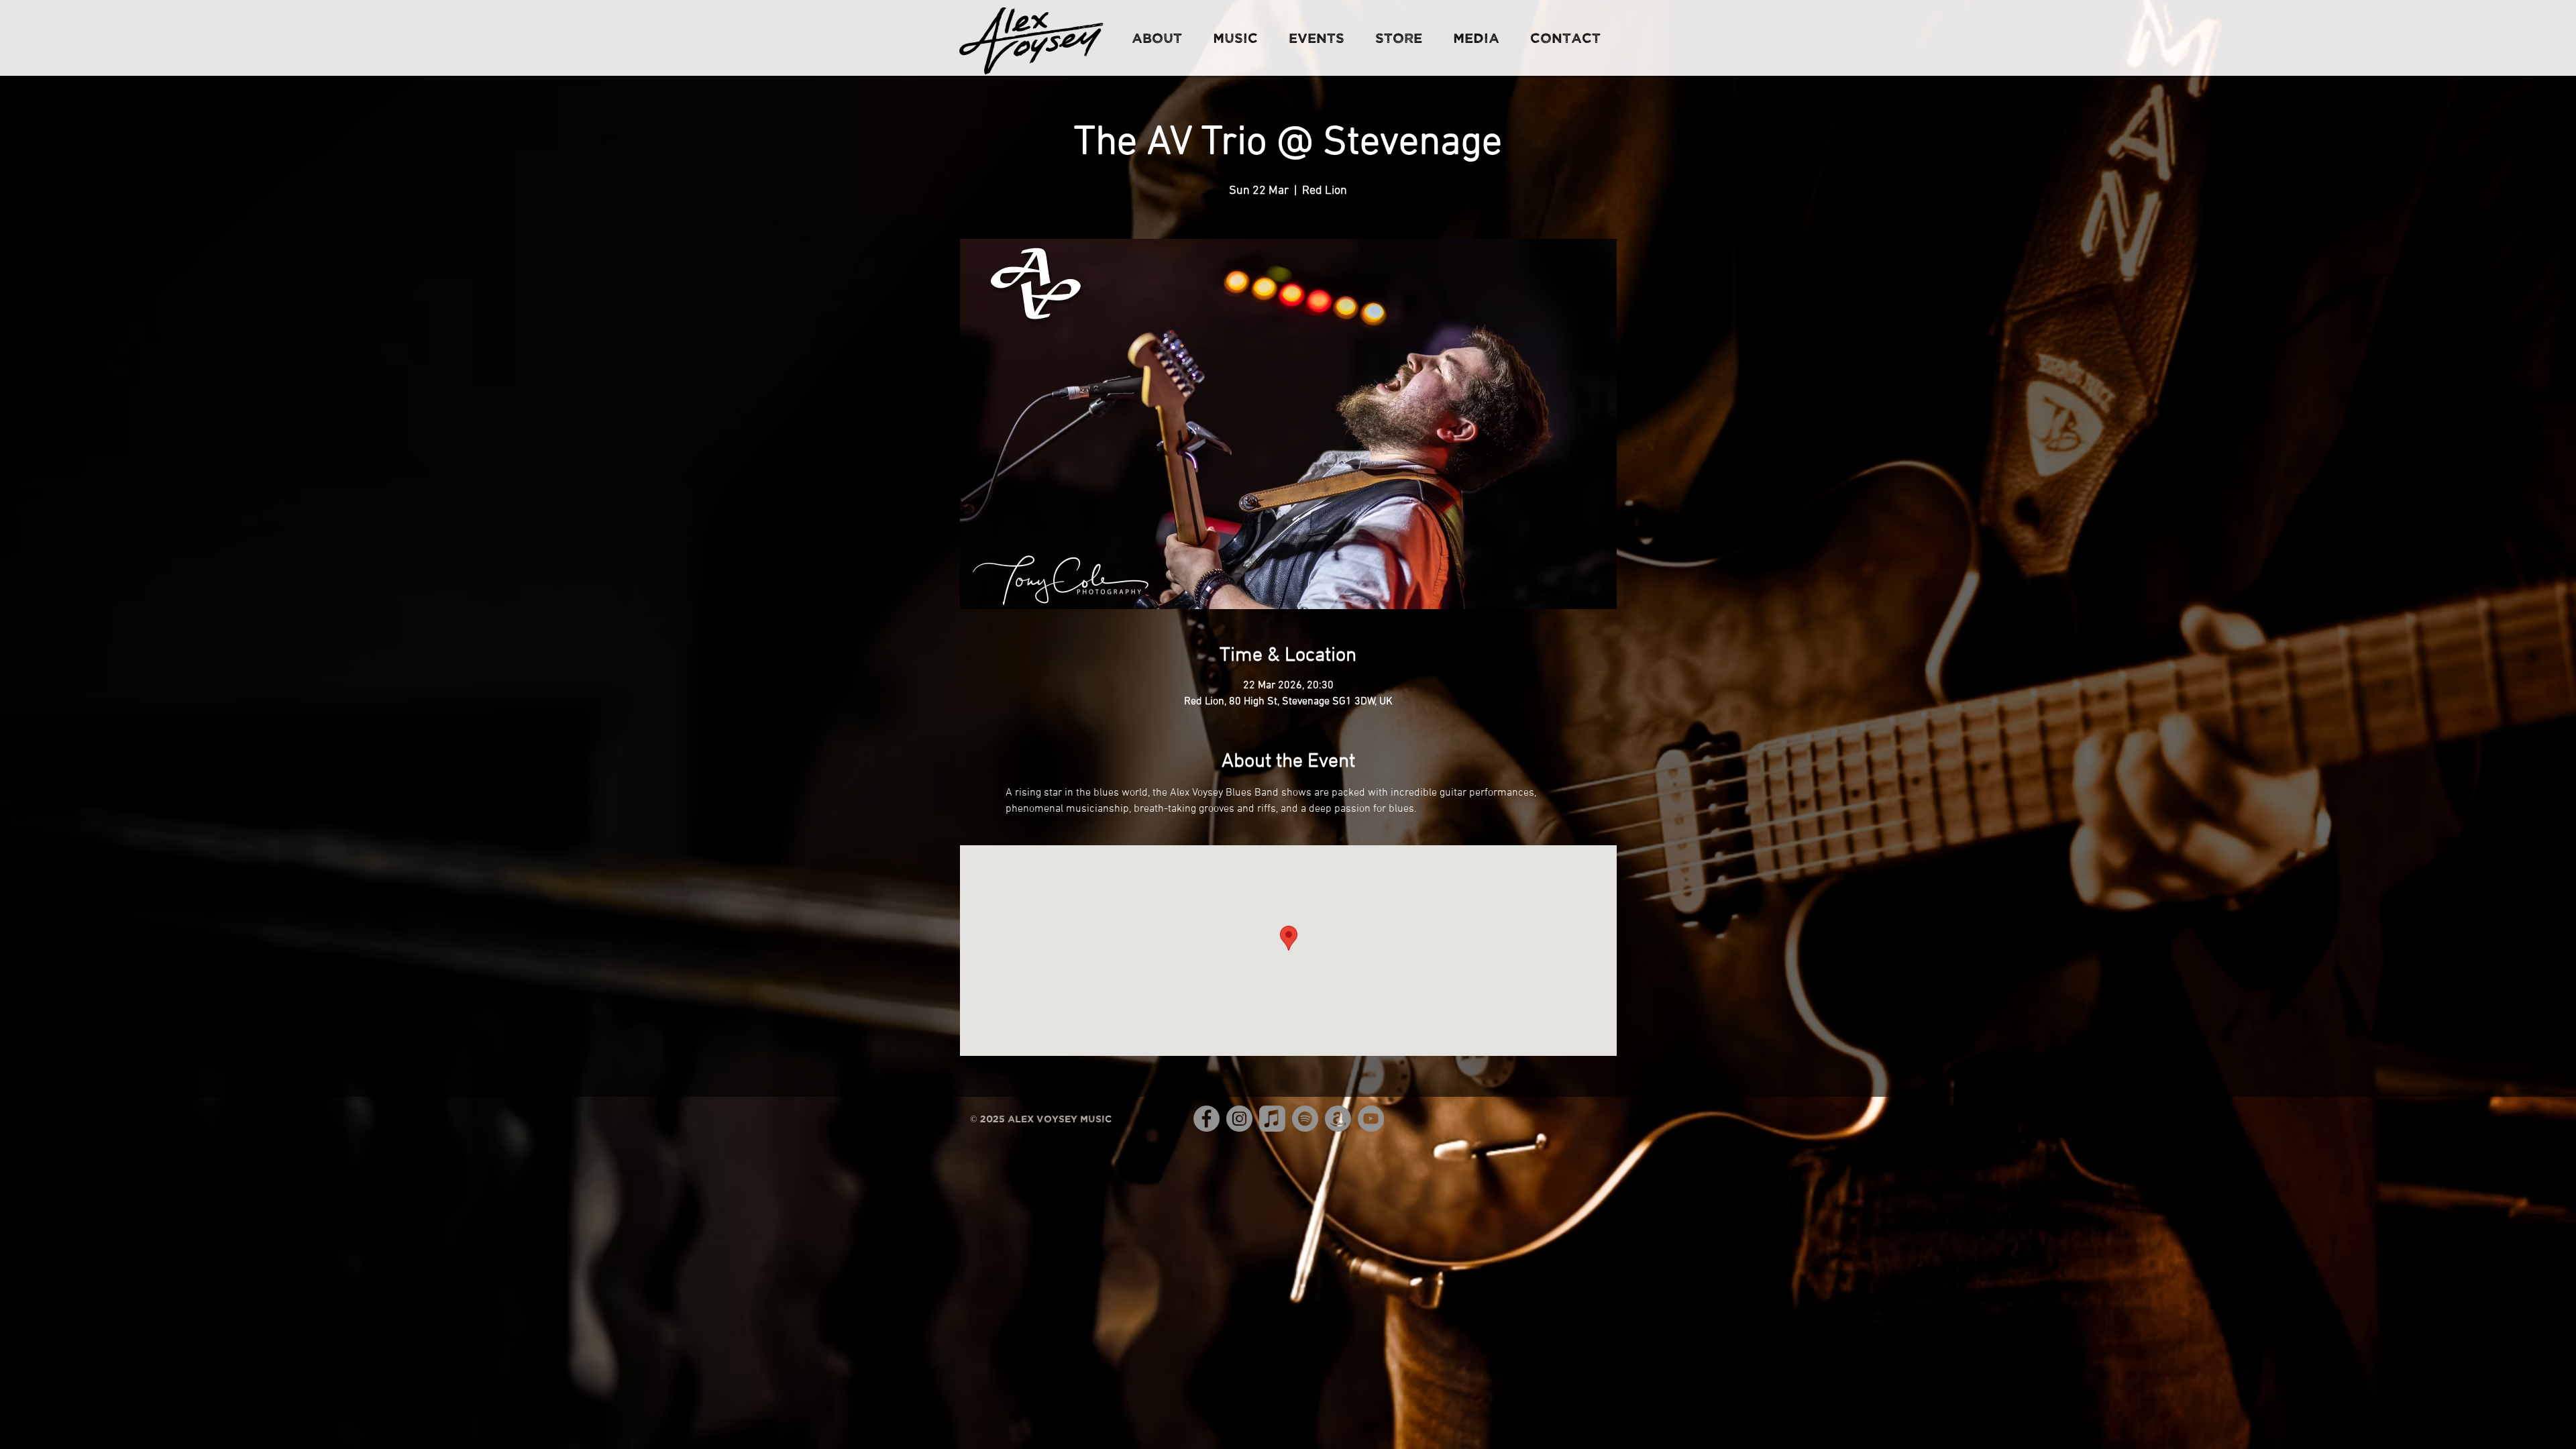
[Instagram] (1239, 1119)
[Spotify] (1305, 1119)
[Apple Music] (1272, 1119)
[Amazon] (1338, 1119)
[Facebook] (1206, 1119)
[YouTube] (1371, 1119)
